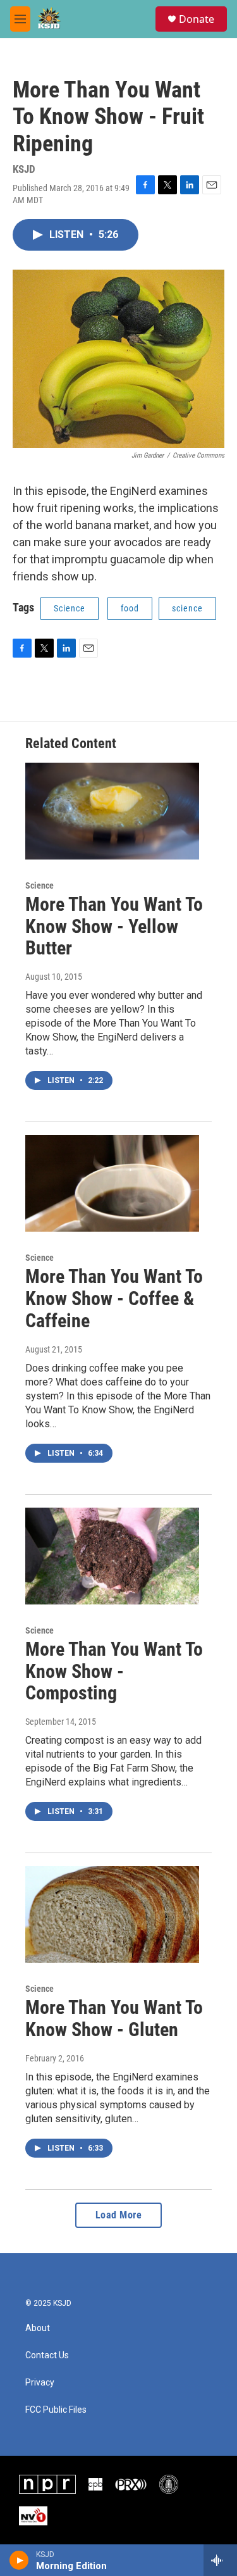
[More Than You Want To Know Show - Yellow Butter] (112, 811)
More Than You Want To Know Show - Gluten (114, 2018)
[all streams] (220, 2560)
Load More (119, 2215)
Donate (197, 19)
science (187, 608)
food (130, 608)
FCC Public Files (56, 2410)
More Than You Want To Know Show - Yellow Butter (114, 926)
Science (70, 608)
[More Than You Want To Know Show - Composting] (112, 1556)
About (38, 2328)
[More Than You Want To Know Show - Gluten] (112, 1914)
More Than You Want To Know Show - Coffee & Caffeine (114, 1298)
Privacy (40, 2383)
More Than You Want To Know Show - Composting (114, 1671)
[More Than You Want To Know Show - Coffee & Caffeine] (112, 1183)
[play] (19, 2560)
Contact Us (47, 2355)
